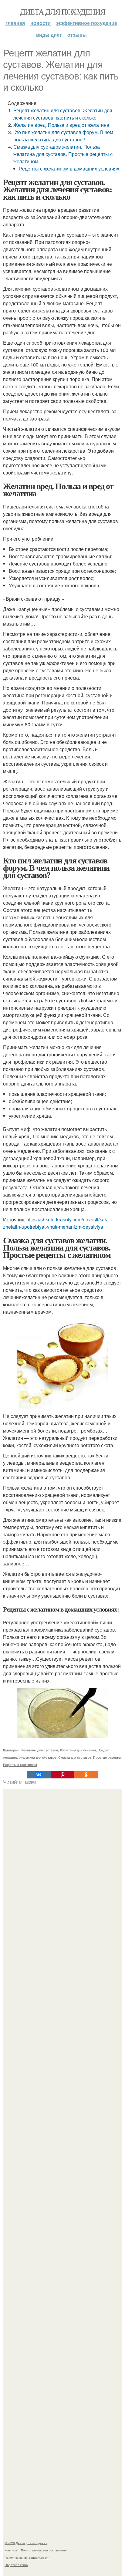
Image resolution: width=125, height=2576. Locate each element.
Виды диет (49, 35)
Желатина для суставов (38, 1757)
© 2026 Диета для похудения (26, 2543)
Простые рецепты (107, 1757)
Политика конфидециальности (27, 2557)
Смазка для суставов (75, 1757)
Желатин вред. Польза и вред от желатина (61, 125)
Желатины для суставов (39, 1750)
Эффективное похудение (87, 23)
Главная (15, 23)
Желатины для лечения (78, 1750)
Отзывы (77, 35)
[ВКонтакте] (39, 1775)
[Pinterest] (62, 1775)
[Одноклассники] (86, 1775)
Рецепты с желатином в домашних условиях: (70, 169)
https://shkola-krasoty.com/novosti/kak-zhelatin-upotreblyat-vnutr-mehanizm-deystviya (56, 1223)
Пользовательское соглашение (44, 2550)
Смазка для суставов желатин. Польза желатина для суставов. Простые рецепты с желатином (63, 154)
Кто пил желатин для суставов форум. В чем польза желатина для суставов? (63, 136)
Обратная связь (16, 2565)
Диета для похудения (63, 12)
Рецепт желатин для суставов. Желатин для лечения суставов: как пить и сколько (63, 114)
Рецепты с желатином (20, 1764)
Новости (41, 23)
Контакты (11, 2550)
